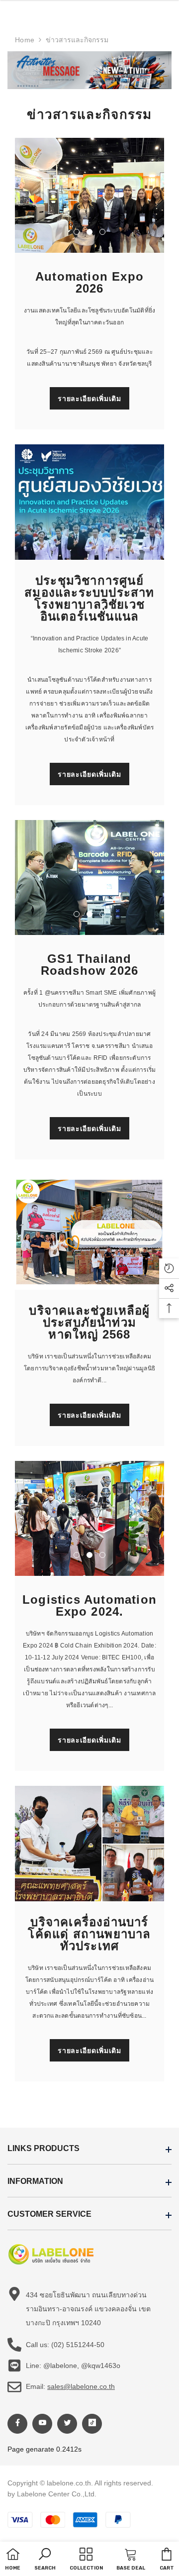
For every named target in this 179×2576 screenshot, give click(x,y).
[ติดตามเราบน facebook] (17, 2424)
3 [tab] (102, 232)
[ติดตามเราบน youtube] (42, 2424)
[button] (45, 2560)
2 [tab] (89, 232)
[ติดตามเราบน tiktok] (92, 2424)
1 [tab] (77, 232)
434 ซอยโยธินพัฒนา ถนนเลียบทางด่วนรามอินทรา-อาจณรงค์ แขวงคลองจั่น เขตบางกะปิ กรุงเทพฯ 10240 (88, 2309)
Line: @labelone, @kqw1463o (73, 2366)
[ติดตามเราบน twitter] (67, 2424)
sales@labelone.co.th (81, 2386)
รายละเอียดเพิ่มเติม (89, 399)
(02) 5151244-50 (78, 2345)
